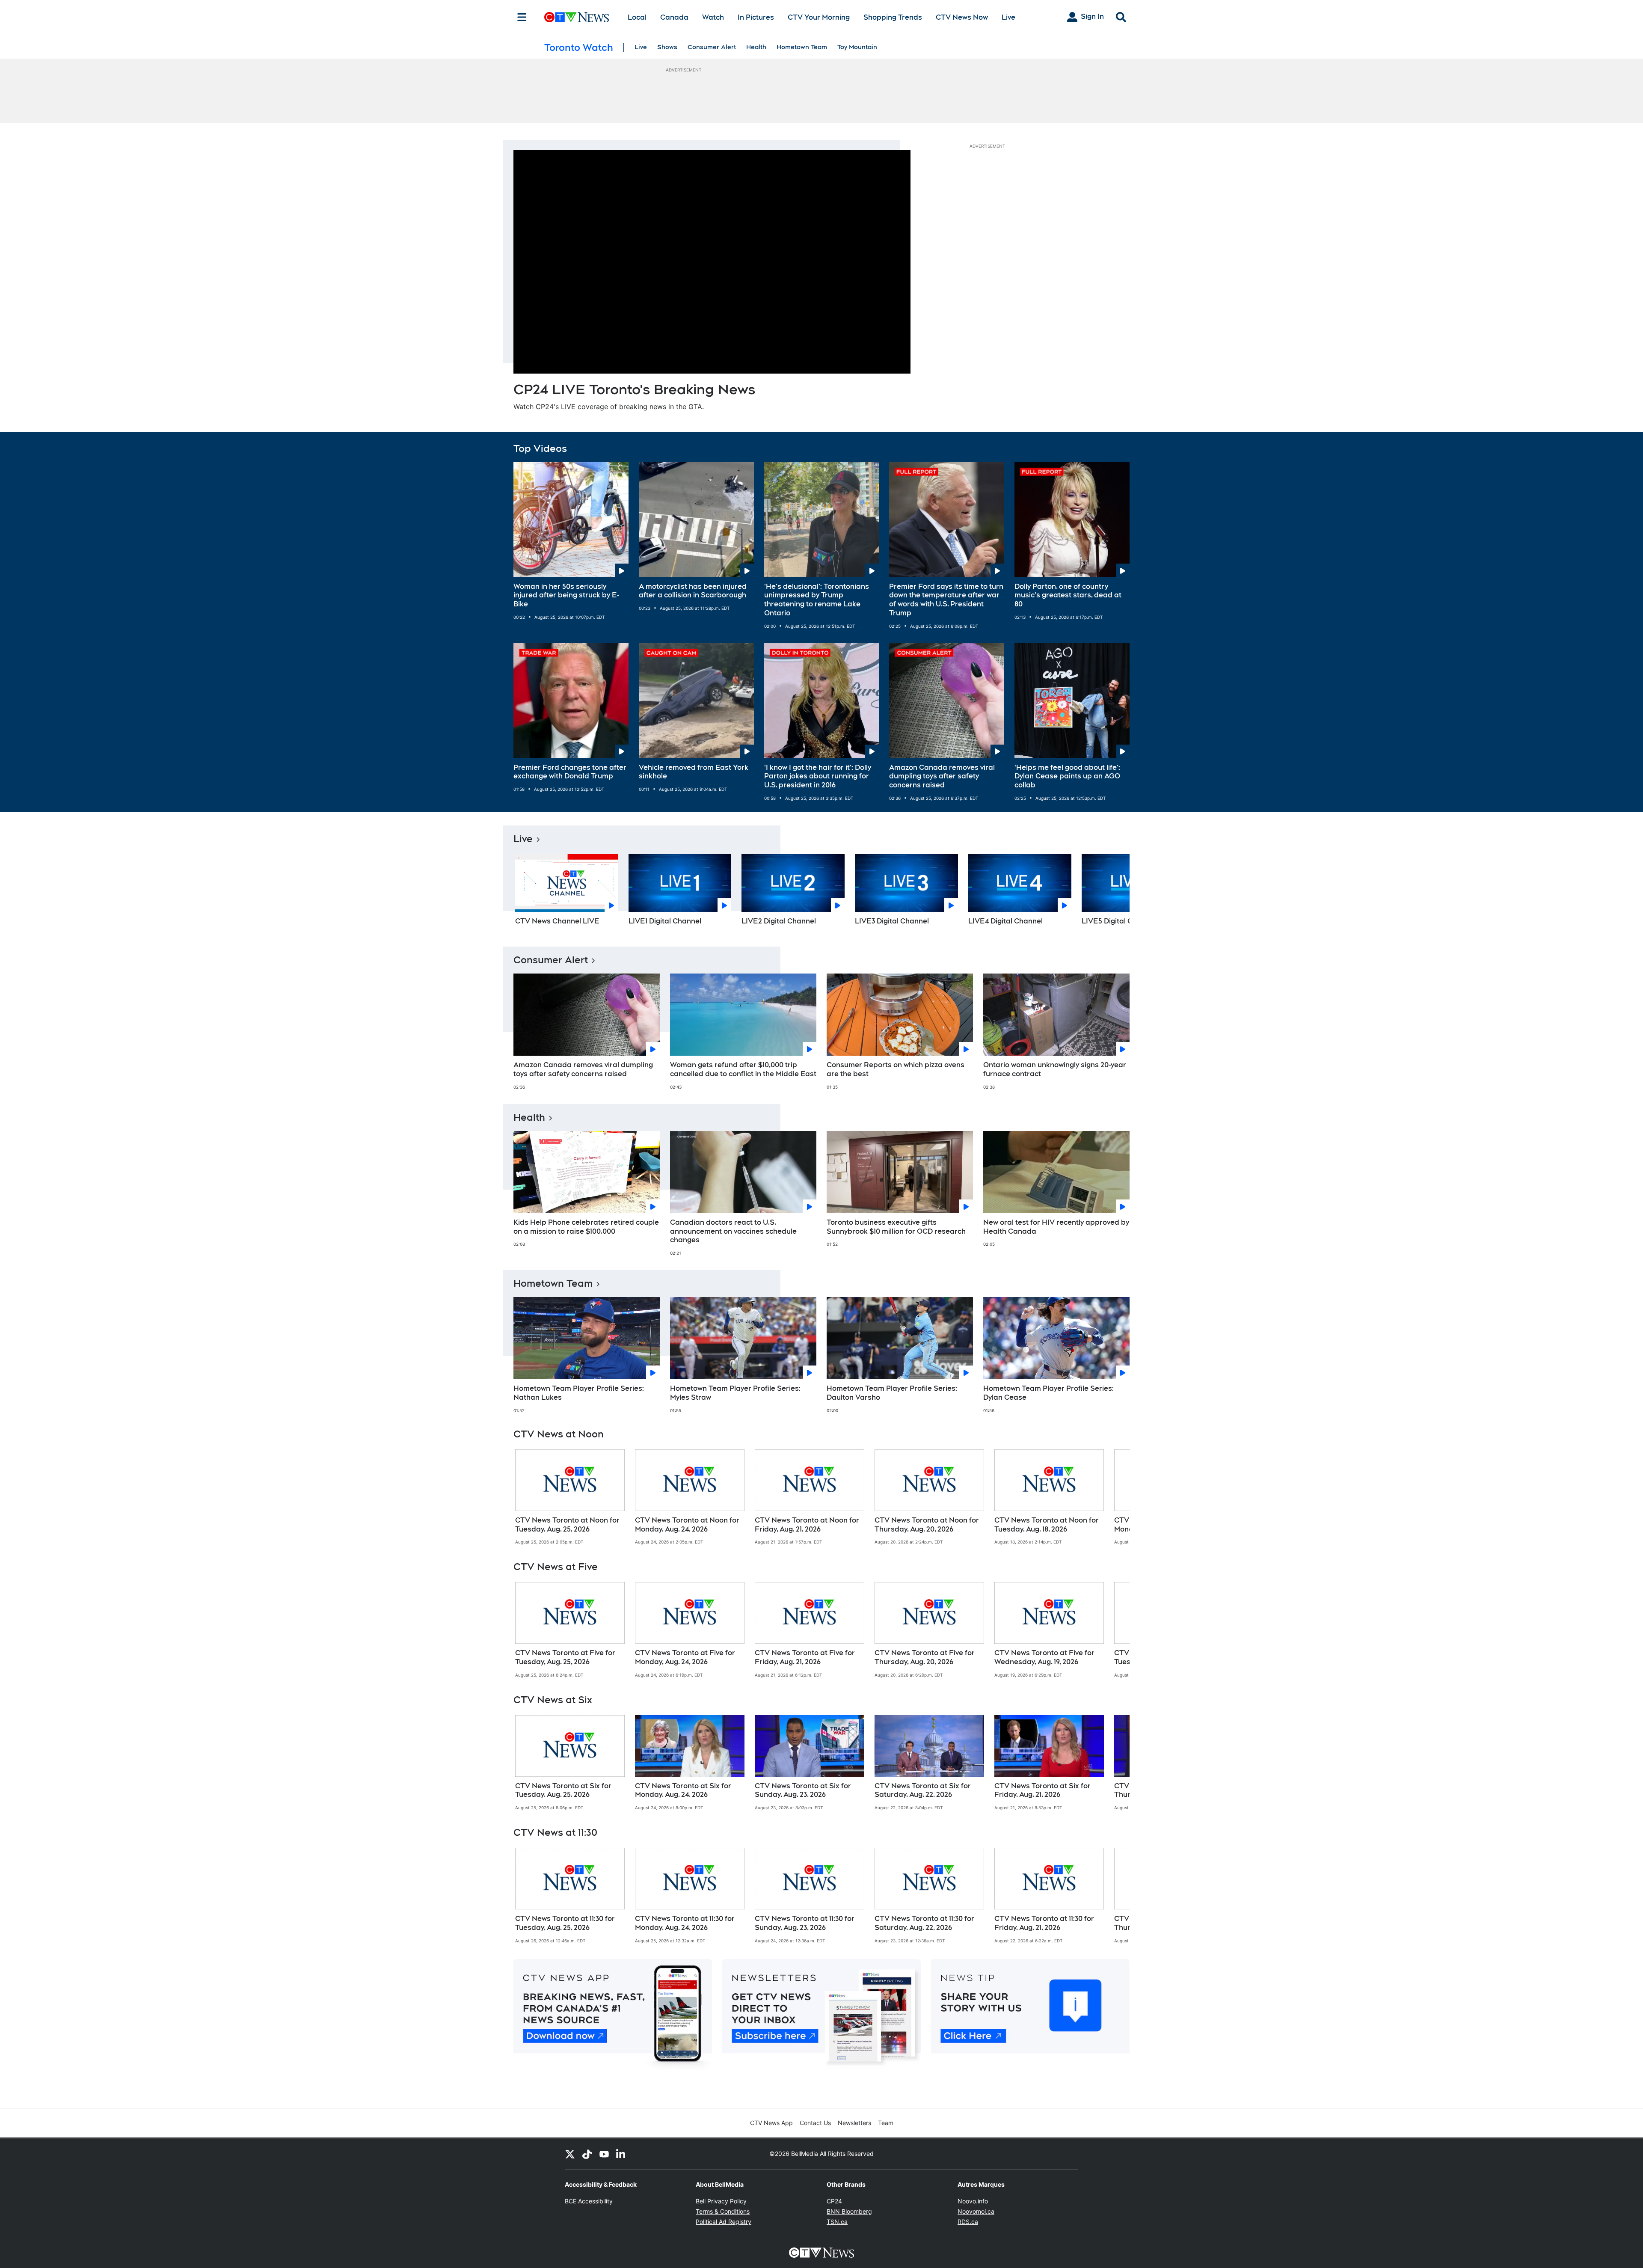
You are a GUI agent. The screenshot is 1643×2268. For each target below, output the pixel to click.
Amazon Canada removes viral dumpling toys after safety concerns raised (942, 776)
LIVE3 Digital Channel (892, 921)
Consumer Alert (712, 47)
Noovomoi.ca (976, 2211)
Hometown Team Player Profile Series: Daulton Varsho (892, 1393)
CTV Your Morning (819, 17)
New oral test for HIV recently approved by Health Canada (1056, 1227)
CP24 (834, 2201)
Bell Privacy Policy (721, 2201)
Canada (674, 17)
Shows (667, 47)
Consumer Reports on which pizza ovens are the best (896, 1069)
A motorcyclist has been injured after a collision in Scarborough (693, 591)
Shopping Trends (893, 17)
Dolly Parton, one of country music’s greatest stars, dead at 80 (1068, 595)
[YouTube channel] (604, 2154)
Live (1008, 17)
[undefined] (570, 1497)
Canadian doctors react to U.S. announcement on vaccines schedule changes (733, 1231)
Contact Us (815, 2123)
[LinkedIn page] (621, 2154)
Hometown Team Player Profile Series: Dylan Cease (1048, 1393)
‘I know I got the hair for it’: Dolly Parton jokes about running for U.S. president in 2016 (818, 776)
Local (637, 17)
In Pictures (756, 17)
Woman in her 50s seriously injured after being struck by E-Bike (566, 595)
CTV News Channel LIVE (557, 921)
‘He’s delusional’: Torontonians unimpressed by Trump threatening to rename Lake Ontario (817, 600)
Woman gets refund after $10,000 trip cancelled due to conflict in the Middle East (743, 1069)
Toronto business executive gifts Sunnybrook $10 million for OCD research (896, 1227)
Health (756, 47)
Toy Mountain (857, 47)
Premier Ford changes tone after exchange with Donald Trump (570, 772)
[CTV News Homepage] (577, 17)
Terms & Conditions (723, 2211)
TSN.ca (837, 2222)
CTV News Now (962, 17)
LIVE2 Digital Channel (779, 921)
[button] (1112, 893)
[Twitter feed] (570, 2154)
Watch (713, 17)
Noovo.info (973, 2201)
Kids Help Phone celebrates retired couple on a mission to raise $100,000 (586, 1227)
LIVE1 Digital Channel (665, 921)
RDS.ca (968, 2222)
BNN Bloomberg (849, 2211)
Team (886, 2123)
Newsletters (854, 2123)
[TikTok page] (587, 2154)
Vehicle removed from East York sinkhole (694, 772)
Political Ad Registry (724, 2222)
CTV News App (771, 2123)
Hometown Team (802, 47)
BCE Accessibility (589, 2201)
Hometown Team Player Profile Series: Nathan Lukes (579, 1393)
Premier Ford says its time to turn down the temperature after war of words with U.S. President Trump (946, 600)
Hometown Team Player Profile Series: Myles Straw (735, 1393)
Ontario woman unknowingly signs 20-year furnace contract (1055, 1069)
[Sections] (522, 17)
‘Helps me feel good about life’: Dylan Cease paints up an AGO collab (1067, 776)
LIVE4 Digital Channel (1005, 921)
